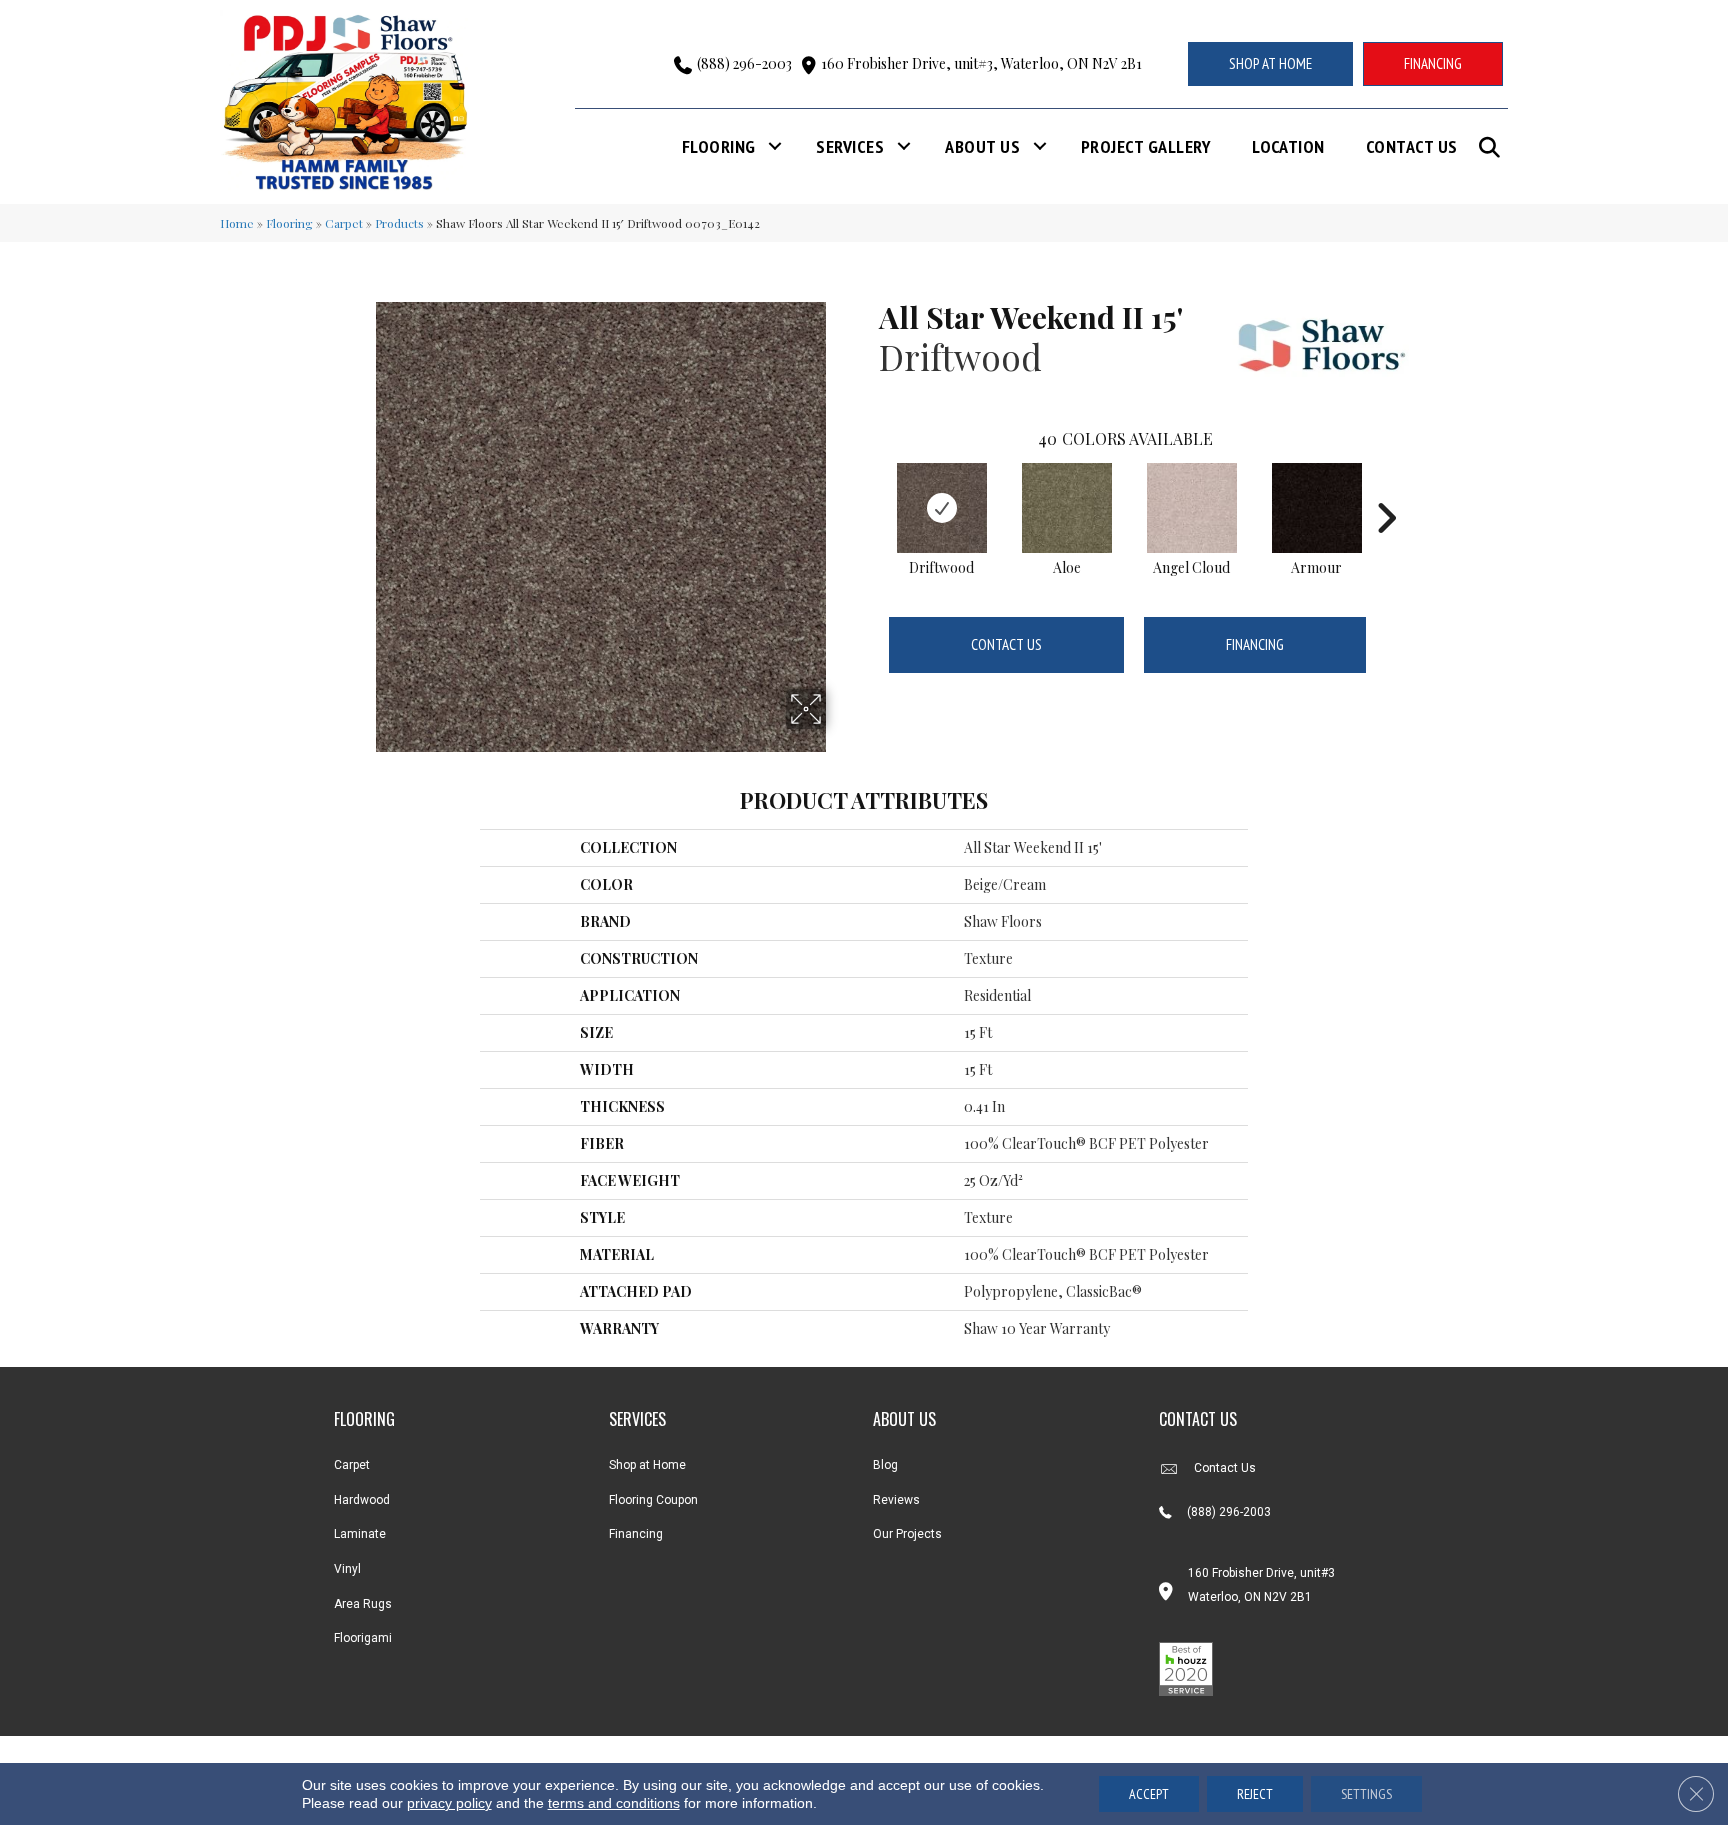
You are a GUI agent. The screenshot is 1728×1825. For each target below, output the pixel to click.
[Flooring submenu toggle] (775, 146)
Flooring (719, 146)
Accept (1149, 1794)
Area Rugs (363, 1604)
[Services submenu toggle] (904, 146)
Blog (885, 1465)
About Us (982, 146)
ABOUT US (904, 1419)
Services (850, 146)
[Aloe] (1067, 508)
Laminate (360, 1534)
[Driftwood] (942, 508)
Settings (1366, 1794)
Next (1386, 488)
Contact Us (1412, 146)
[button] (1493, 147)
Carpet (344, 223)
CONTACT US (1198, 1419)
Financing (1255, 644)
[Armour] (1317, 508)
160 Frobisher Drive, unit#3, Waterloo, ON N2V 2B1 (981, 63)
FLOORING (364, 1419)
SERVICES (637, 1419)
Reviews (896, 1500)
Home (237, 223)
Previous (869, 488)
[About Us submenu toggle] (1040, 146)
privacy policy (449, 1803)
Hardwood (362, 1500)
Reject (1255, 1794)
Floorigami (363, 1638)
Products (399, 223)
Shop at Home (647, 1465)
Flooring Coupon (653, 1500)
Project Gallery (1146, 146)
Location (1288, 146)
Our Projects (907, 1534)
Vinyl (347, 1569)
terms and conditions (614, 1803)
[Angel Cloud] (1192, 508)
